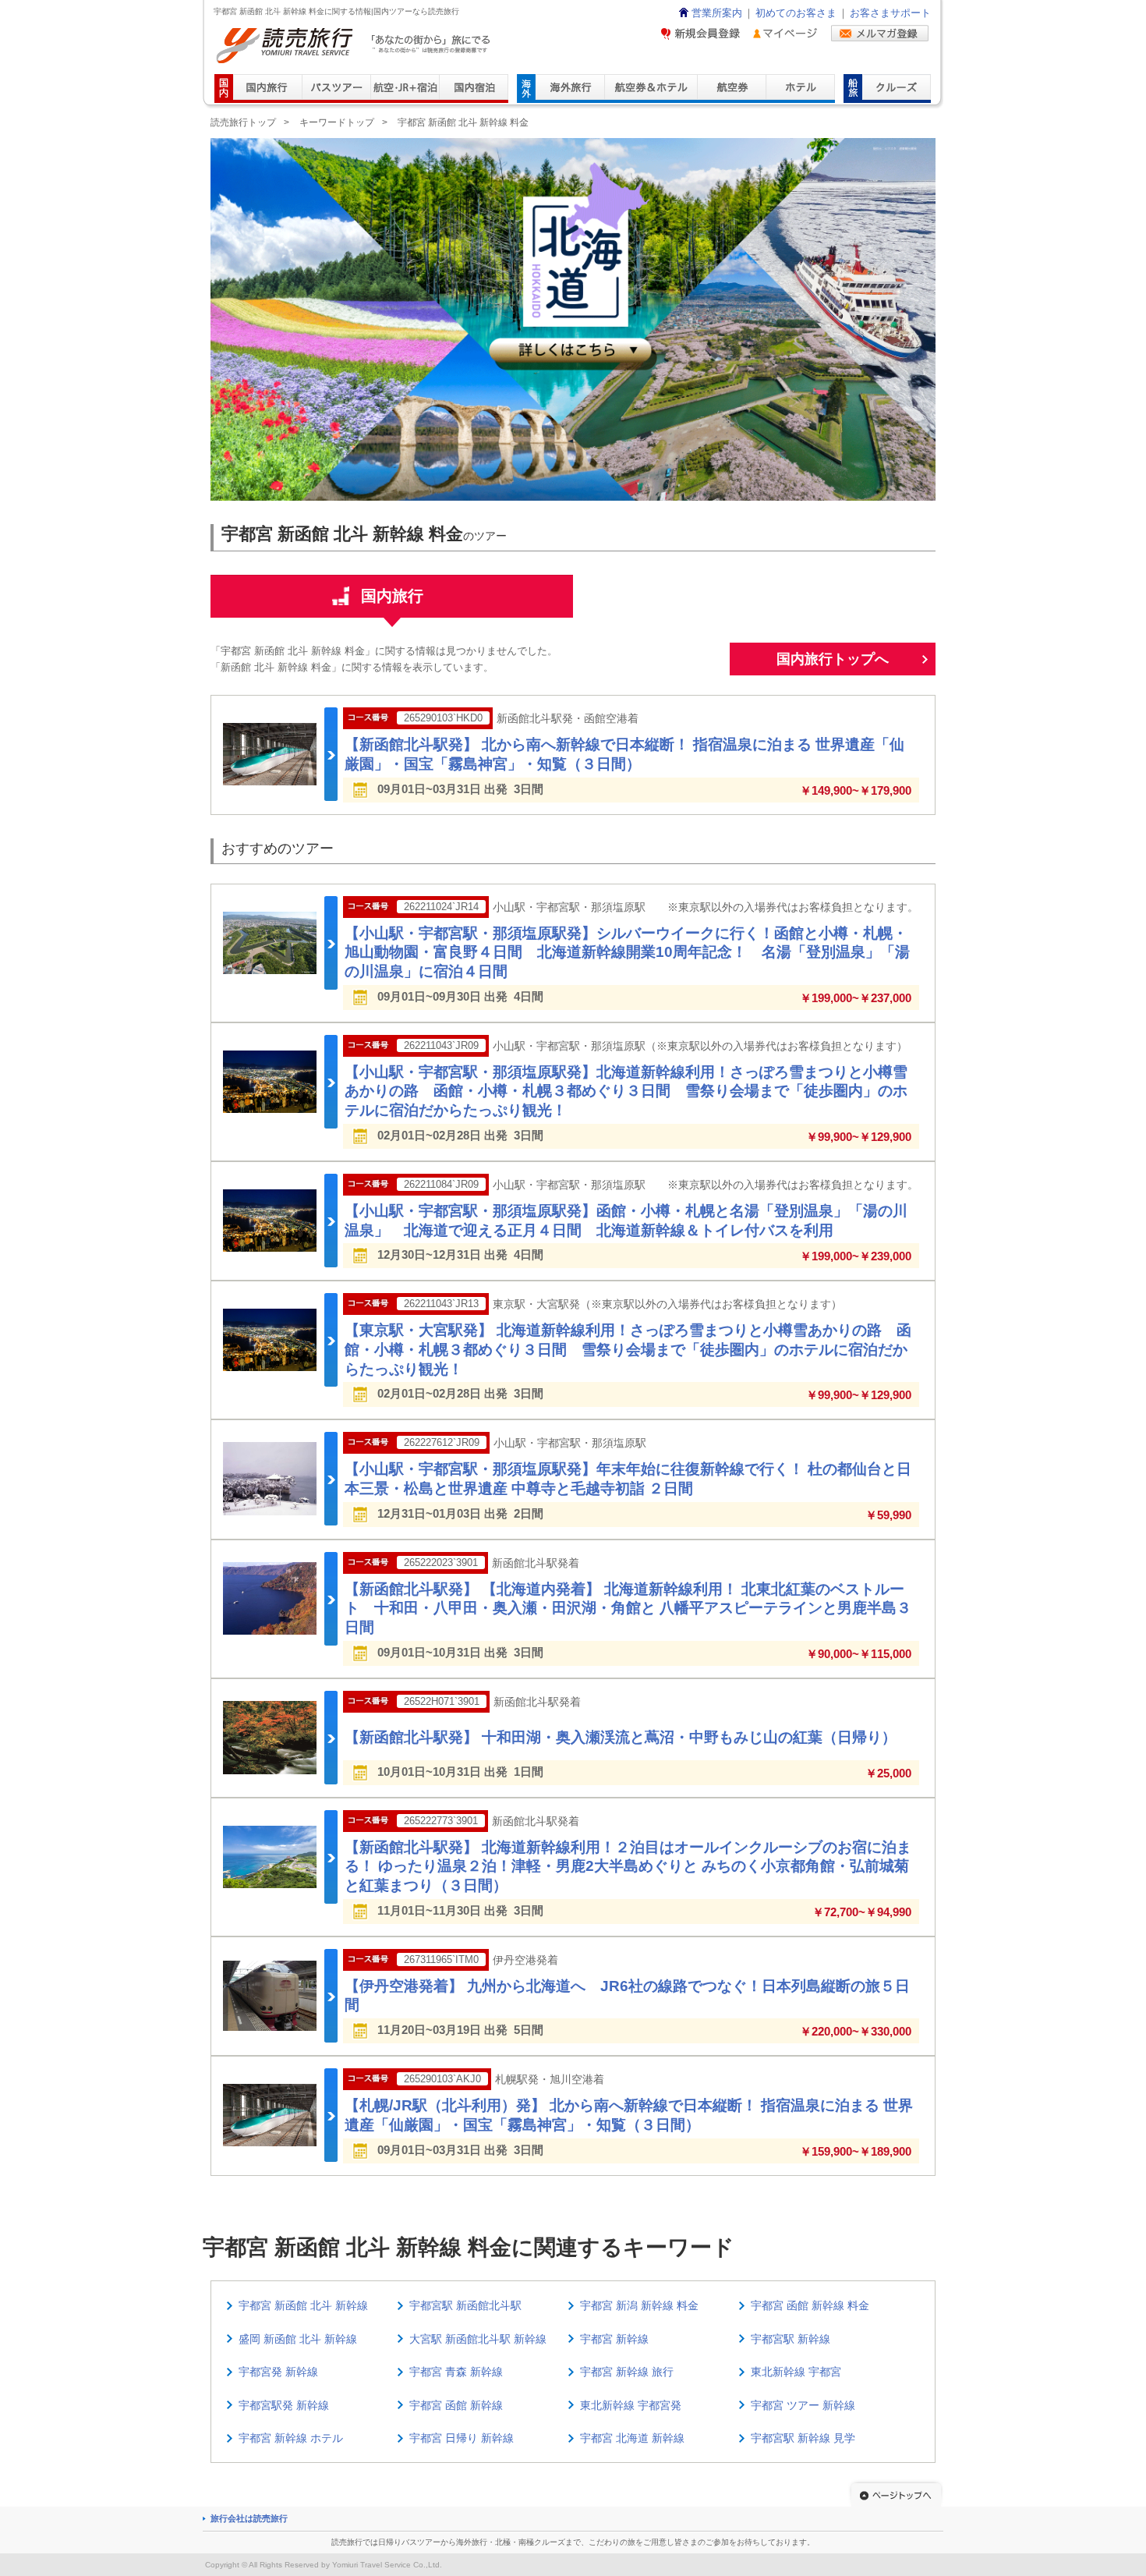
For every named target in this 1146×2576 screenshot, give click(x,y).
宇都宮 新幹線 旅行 (627, 2372)
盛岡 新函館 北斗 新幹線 (298, 2339)
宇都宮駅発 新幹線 (284, 2405)
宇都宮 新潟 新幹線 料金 (639, 2305)
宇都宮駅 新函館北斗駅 (465, 2305)
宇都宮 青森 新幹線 (456, 2372)
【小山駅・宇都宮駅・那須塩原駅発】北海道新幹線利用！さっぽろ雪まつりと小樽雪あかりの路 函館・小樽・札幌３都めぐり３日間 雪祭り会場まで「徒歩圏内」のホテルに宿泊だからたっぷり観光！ (626, 1091)
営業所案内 (717, 13)
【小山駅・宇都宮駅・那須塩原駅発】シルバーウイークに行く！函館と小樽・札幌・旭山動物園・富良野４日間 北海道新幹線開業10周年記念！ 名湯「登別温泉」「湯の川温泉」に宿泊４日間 (627, 952)
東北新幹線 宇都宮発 (631, 2405)
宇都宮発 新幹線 (278, 2372)
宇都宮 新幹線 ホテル (291, 2438)
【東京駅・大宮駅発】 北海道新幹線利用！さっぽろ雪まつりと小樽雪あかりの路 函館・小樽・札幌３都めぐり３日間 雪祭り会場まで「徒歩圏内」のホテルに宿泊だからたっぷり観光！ (628, 1349)
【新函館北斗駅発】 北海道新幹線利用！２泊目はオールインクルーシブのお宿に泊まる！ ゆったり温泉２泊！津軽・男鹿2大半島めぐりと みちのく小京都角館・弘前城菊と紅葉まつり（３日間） (628, 1866)
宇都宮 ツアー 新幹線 (803, 2405)
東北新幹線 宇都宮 (796, 2372)
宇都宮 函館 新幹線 (456, 2405)
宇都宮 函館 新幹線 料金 (810, 2305)
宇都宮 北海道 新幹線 (632, 2438)
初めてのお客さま (796, 13)
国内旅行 (392, 596)
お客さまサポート (890, 13)
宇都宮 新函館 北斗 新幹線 (303, 2305)
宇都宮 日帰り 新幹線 (462, 2438)
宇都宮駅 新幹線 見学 (803, 2438)
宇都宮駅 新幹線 (791, 2339)
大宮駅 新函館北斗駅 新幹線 (478, 2339)
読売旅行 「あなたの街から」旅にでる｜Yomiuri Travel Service (355, 46)
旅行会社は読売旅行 (249, 2518)
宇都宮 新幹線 (614, 2339)
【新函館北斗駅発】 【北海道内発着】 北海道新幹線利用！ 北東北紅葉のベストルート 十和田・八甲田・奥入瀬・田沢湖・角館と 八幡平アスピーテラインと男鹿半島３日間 (628, 1608)
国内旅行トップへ (833, 659)
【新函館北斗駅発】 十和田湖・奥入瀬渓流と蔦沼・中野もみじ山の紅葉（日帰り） (621, 1737)
